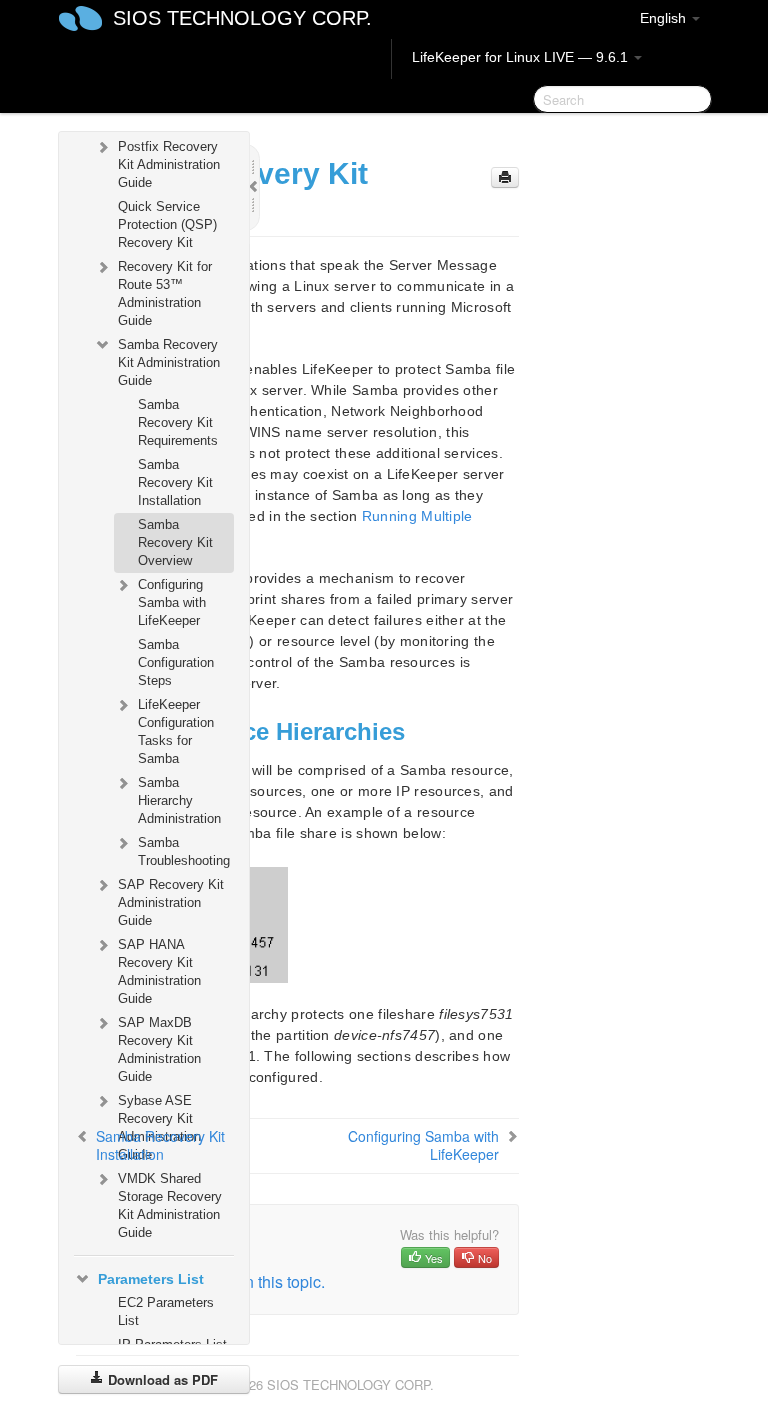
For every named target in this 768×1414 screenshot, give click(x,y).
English (665, 18)
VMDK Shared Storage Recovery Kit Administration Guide (170, 1205)
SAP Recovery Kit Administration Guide (171, 902)
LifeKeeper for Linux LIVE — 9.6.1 (522, 57)
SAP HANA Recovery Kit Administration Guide (159, 971)
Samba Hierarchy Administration (179, 800)
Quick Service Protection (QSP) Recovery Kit (167, 224)
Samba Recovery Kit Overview (175, 542)
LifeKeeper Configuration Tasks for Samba (176, 731)
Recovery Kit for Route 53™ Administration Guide (165, 293)
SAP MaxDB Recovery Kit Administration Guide (159, 1049)
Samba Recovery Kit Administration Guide (169, 362)
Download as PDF (161, 1379)
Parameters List (151, 1279)
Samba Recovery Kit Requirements (178, 422)
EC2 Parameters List (166, 1311)
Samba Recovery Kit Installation (175, 482)
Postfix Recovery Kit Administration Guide (169, 164)
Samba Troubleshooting (184, 851)
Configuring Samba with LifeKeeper (172, 602)
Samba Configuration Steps (176, 662)
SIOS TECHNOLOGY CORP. (242, 18)
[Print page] (505, 177)
